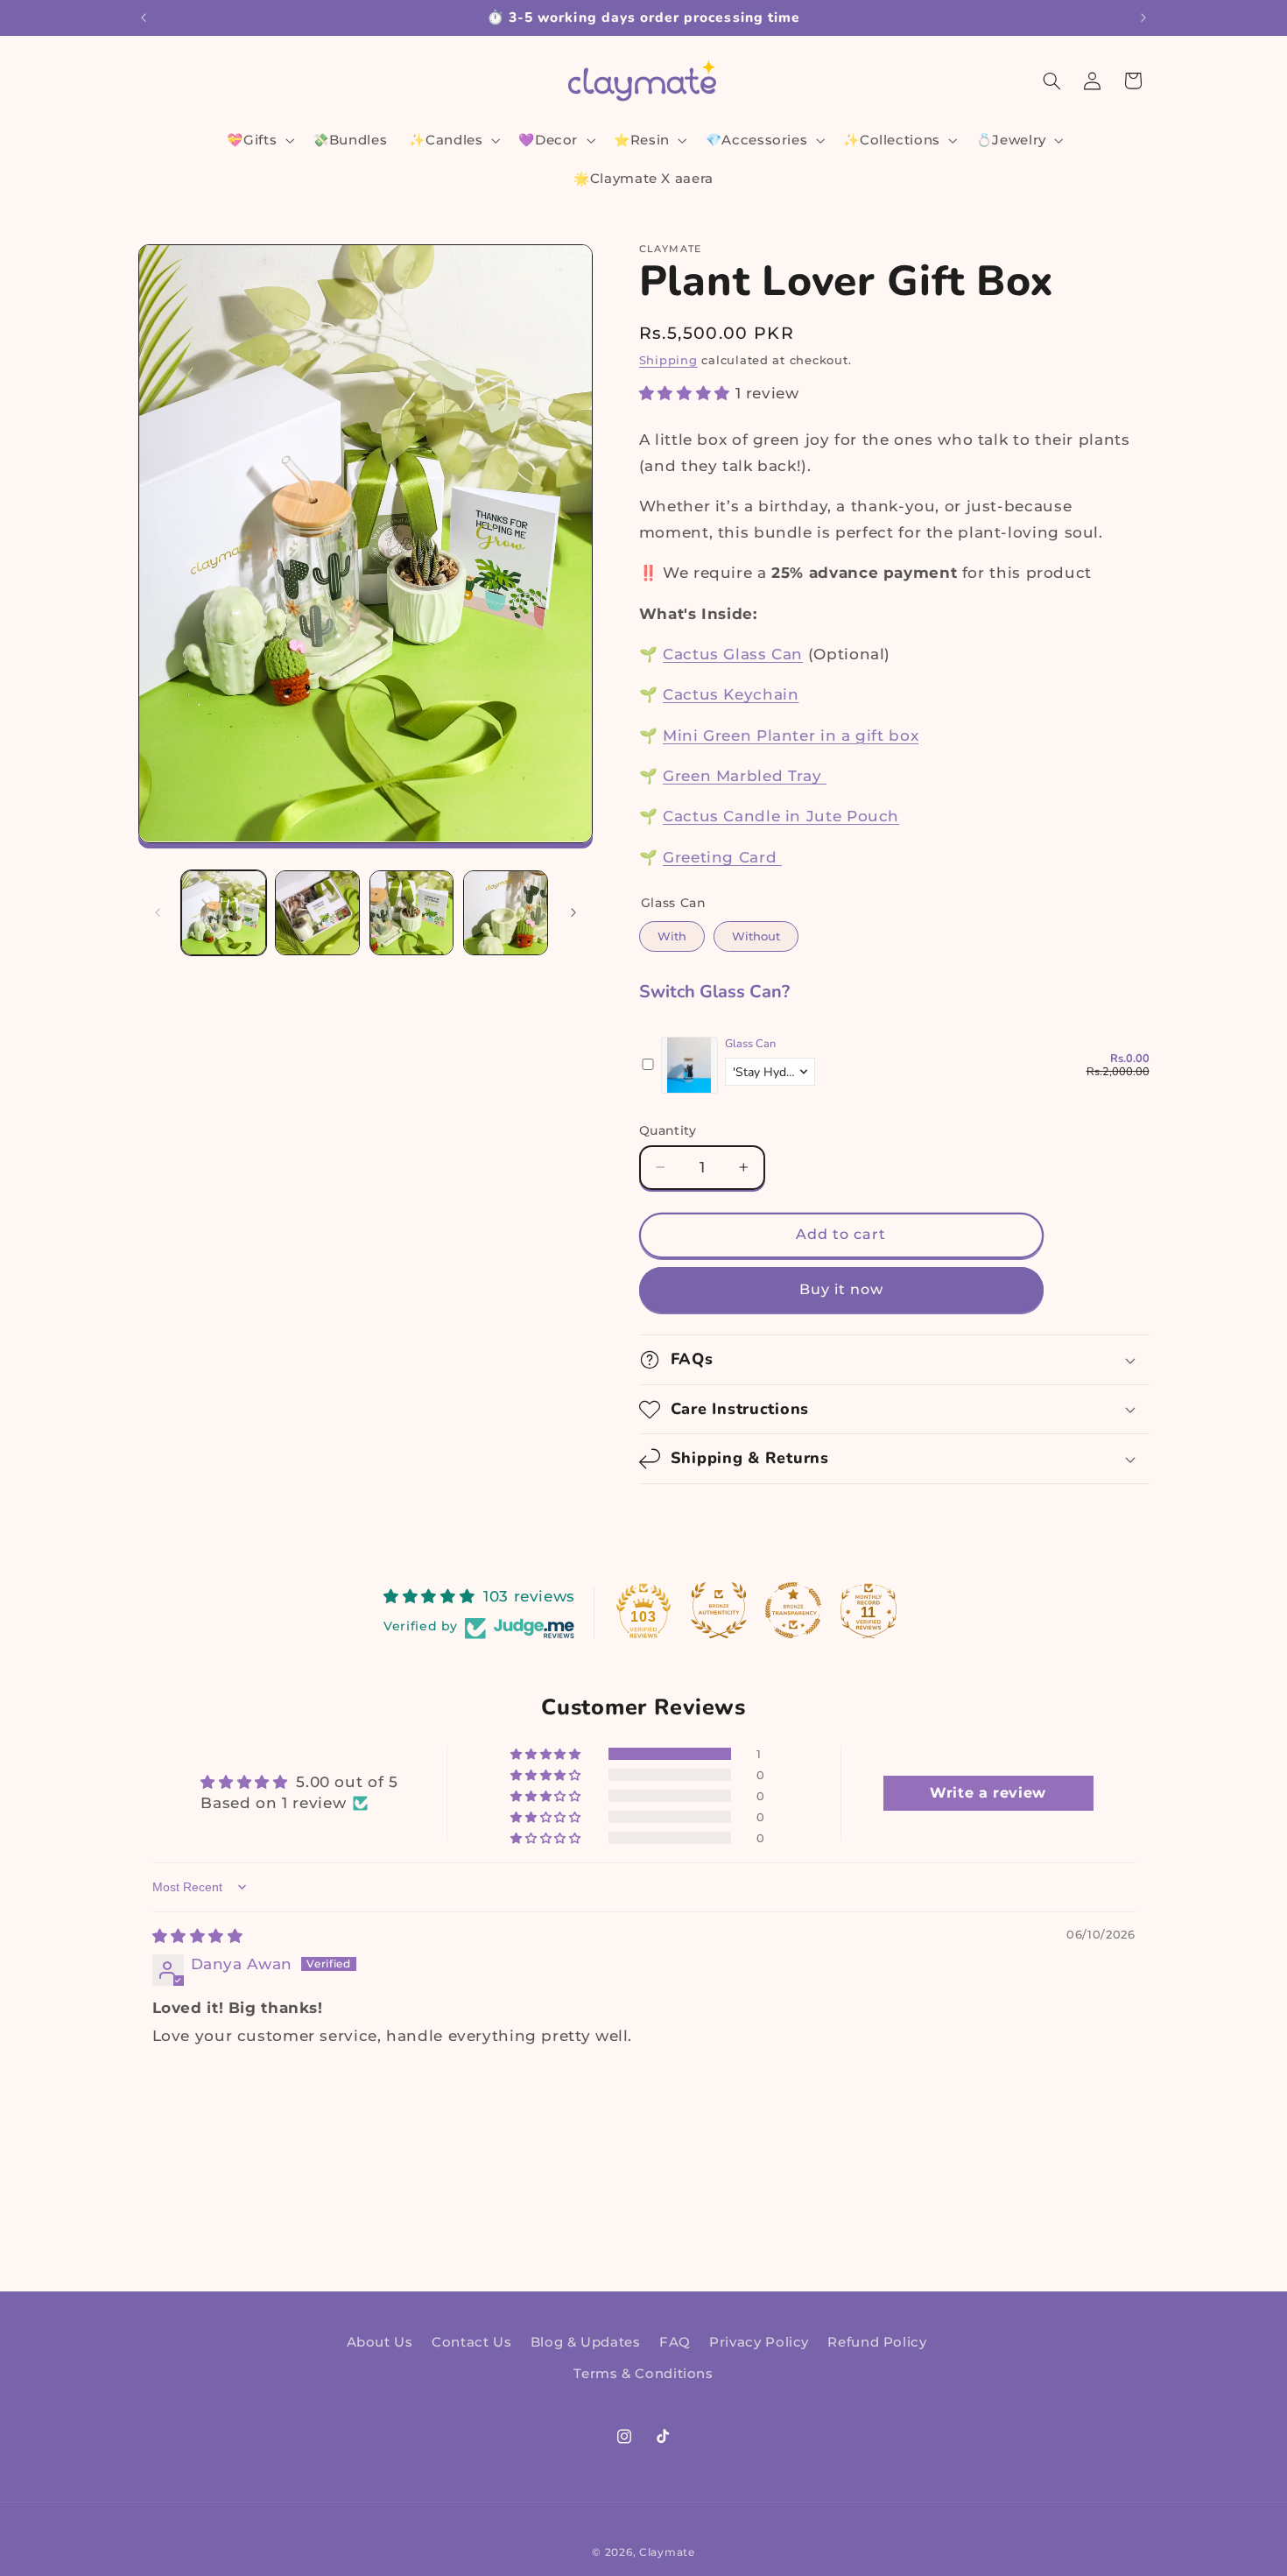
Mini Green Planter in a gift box (791, 735)
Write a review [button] (988, 1793)
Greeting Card (722, 857)
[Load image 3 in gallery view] (412, 913)
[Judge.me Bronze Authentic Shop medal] (719, 1610)
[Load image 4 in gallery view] (506, 913)
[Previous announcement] (144, 18)
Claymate (667, 2552)
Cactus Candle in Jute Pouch (781, 816)
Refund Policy (877, 2341)
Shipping (668, 360)
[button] (259, 140)
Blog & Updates (586, 2341)
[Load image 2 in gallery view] (317, 913)
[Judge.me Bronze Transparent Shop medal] (793, 1610)
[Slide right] (573, 913)
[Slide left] (158, 913)
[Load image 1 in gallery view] (224, 913)
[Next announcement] (1143, 18)
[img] (198, 1936)
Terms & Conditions (643, 2374)
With (672, 932)
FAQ (675, 2341)
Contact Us (471, 2341)
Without (756, 932)
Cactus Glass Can (733, 654)
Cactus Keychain (731, 694)
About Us (380, 2341)
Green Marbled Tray (745, 776)
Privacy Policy (759, 2341)
